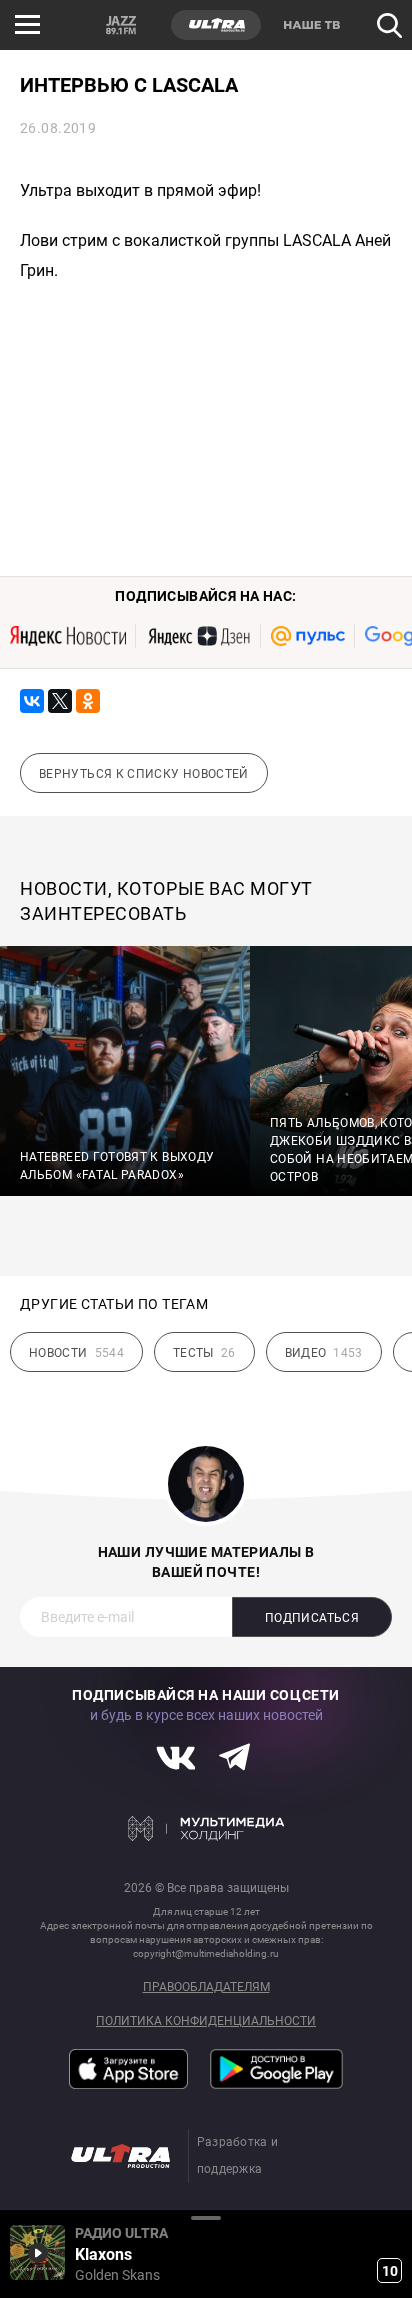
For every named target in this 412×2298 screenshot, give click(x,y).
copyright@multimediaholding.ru (206, 1953)
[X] (60, 701)
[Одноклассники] (88, 701)
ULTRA (216, 25)
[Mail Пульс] (308, 636)
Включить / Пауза (37, 2252)
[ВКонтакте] (32, 701)
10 (390, 2271)
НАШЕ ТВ (311, 25)
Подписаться (312, 1618)
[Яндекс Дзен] (198, 636)
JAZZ (121, 25)
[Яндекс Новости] (68, 636)
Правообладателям (206, 1987)
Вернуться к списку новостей (144, 774)
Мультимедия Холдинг (206, 1828)
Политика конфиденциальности (206, 2021)
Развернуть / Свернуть (206, 2217)
